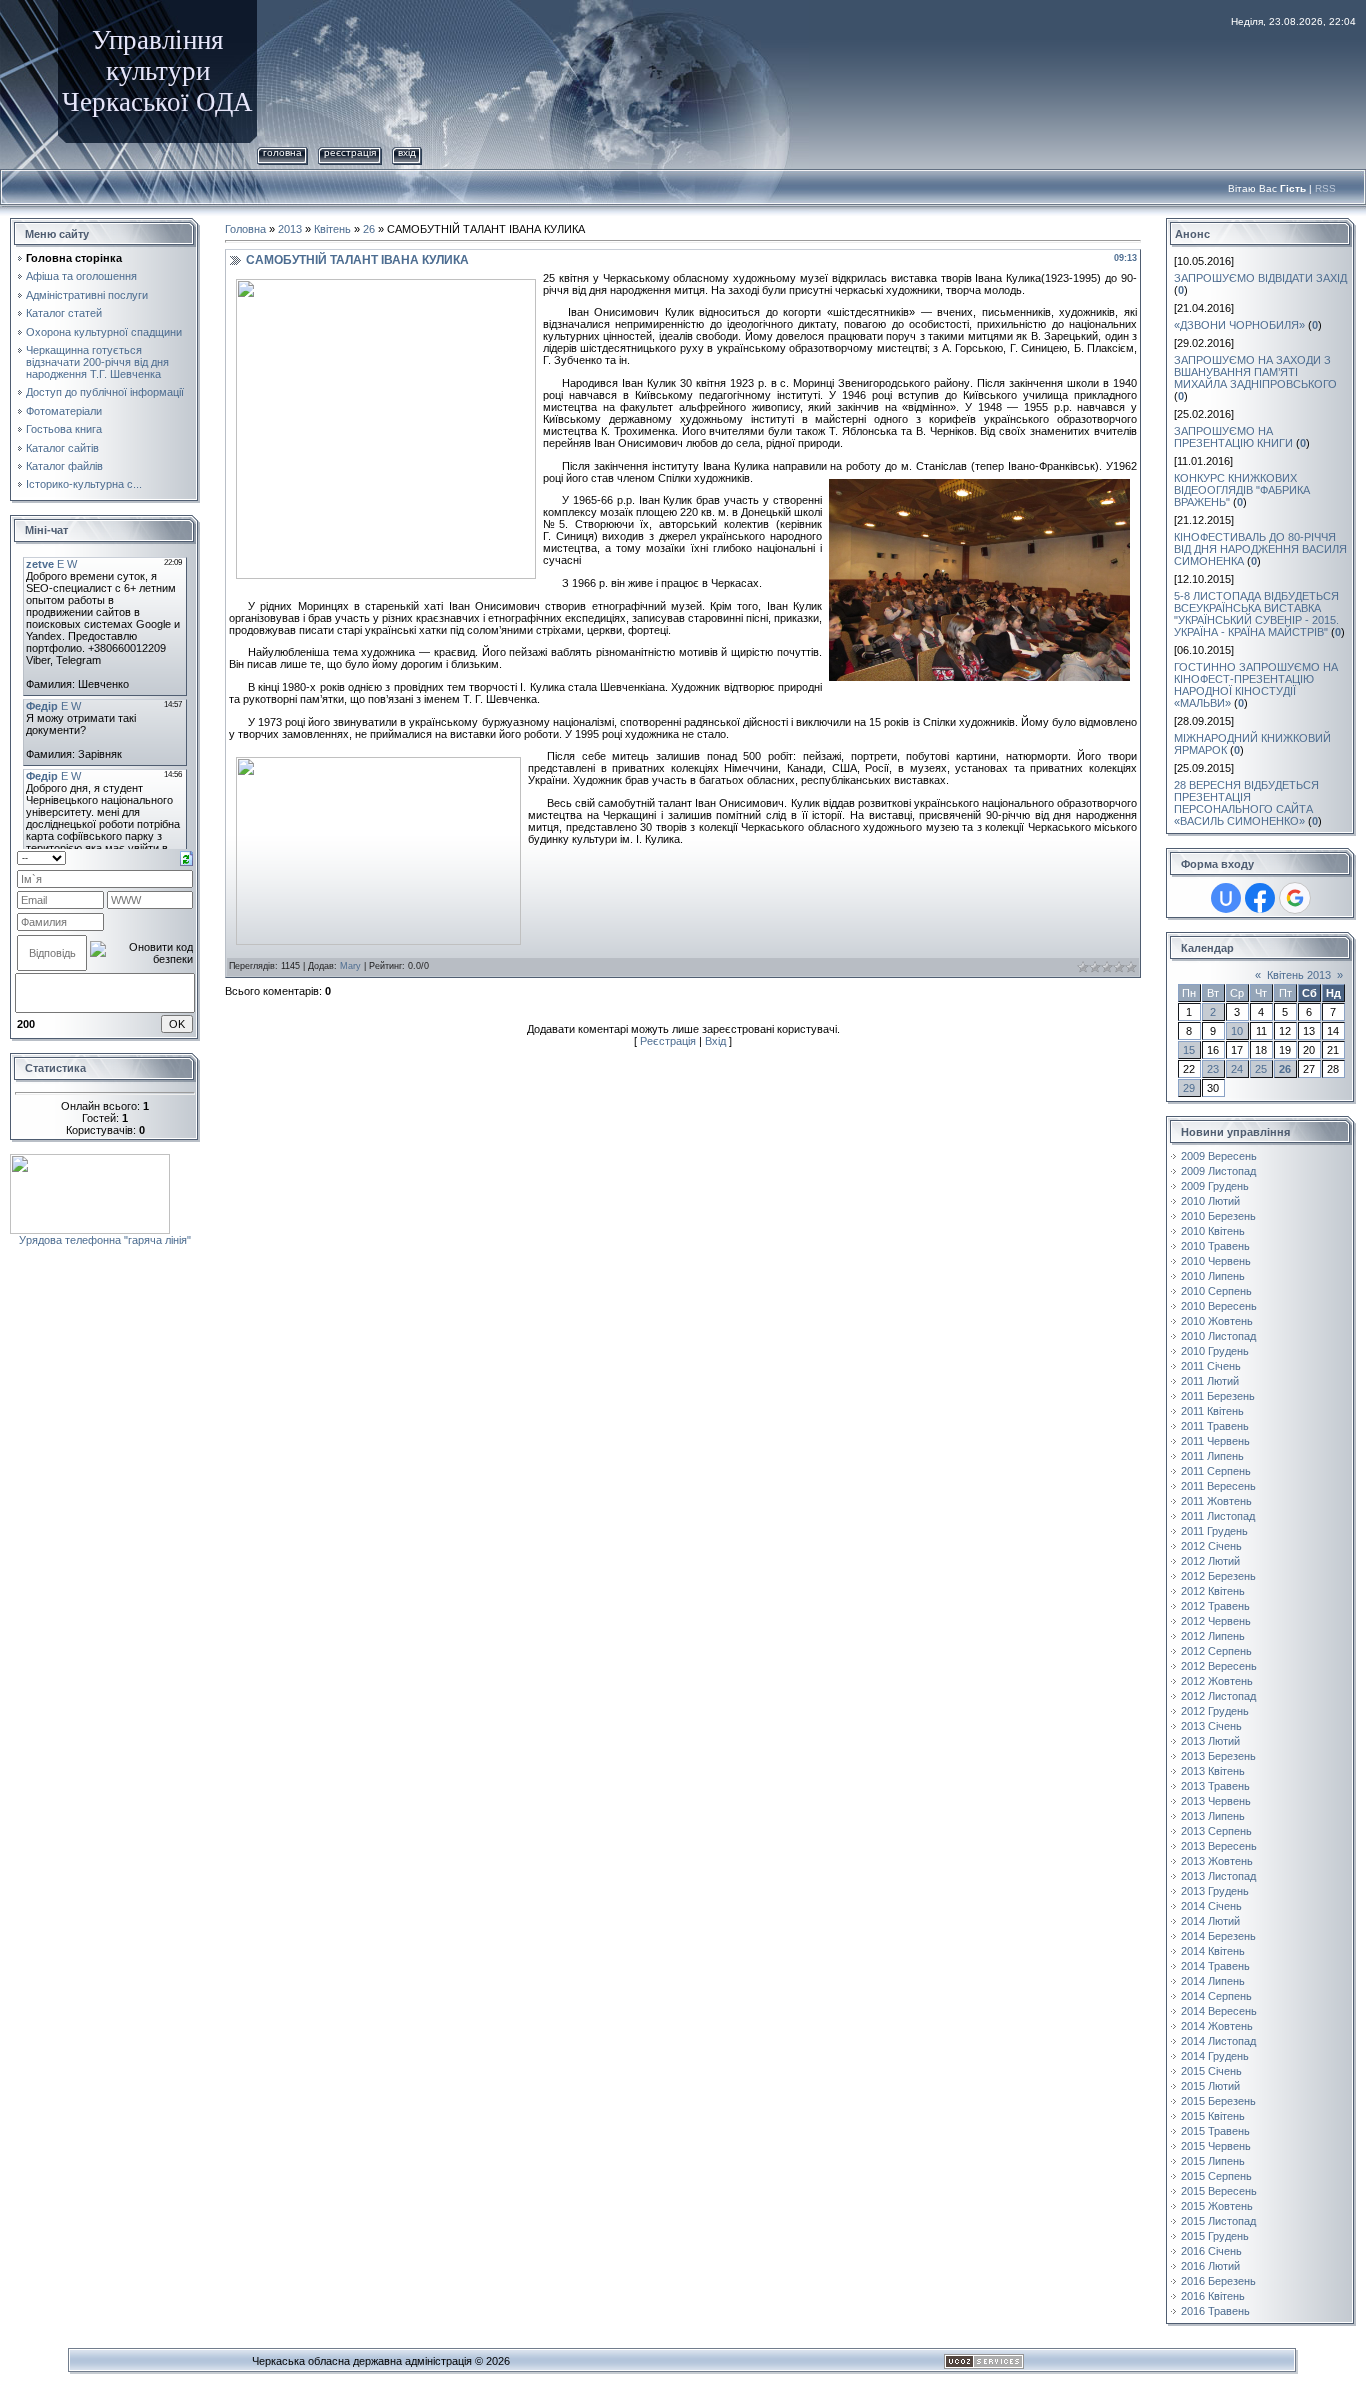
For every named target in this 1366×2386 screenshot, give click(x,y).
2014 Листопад (1218, 2041)
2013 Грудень (1215, 1891)
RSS (1325, 188)
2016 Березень (1218, 2281)
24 (1237, 1069)
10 (1237, 1031)
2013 (290, 229)
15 (1189, 1050)
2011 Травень (1215, 1426)
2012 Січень (1211, 1546)
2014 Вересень (1219, 2011)
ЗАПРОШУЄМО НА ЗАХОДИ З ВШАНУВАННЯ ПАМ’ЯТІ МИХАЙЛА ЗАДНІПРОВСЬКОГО (1255, 372)
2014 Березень (1218, 1936)
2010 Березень (1218, 1216)
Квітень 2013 (1299, 975)
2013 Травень (1215, 1786)
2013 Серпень (1216, 1831)
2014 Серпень (1216, 1996)
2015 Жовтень (1217, 2206)
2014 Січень (1211, 1906)
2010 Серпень (1216, 1291)
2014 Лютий (1210, 1921)
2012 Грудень (1215, 1711)
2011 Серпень (1216, 1471)
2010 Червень (1216, 1261)
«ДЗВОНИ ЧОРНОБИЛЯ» (1239, 325)
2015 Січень (1211, 2071)
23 (1213, 1069)
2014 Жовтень (1217, 2026)
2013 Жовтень (1217, 1861)
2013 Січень (1211, 1726)
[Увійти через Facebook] (1260, 898)
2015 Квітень (1213, 2116)
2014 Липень (1213, 1981)
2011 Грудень (1214, 1531)
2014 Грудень (1215, 2056)
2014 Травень (1215, 1966)
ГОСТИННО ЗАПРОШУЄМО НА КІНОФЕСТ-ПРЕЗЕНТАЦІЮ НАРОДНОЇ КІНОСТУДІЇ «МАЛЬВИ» (1256, 685)
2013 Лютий (1210, 1741)
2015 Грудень (1215, 2236)
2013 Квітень (1213, 1771)
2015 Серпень (1216, 2176)
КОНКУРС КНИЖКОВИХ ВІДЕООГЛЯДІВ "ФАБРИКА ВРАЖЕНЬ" (1242, 490)
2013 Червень (1216, 1801)
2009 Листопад (1218, 1171)
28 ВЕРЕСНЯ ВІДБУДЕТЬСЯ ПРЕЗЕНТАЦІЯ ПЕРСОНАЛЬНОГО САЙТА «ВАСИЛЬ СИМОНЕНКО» (1246, 803)
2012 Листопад (1218, 1696)
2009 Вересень (1219, 1156)
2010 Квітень (1213, 1231)
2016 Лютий (1210, 2266)
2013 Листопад (1218, 1876)
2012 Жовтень (1217, 1681)
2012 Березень (1218, 1576)
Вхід (407, 152)
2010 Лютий (1210, 1201)
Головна (282, 152)
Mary (350, 966)
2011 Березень (1218, 1396)
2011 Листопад (1218, 1516)
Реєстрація (350, 152)
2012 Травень (1215, 1606)
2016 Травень (1215, 2311)
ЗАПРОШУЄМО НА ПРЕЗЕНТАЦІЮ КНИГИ (1233, 437)
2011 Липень (1212, 1456)
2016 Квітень (1213, 2296)
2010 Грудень (1215, 1351)
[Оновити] (186, 857)
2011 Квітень (1212, 1411)
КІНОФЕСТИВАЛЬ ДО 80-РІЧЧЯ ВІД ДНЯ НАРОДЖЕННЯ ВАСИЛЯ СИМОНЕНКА (1260, 549)
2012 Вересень (1219, 1666)
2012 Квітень (1213, 1591)
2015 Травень (1215, 2131)
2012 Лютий (1210, 1561)
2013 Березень (1218, 1756)
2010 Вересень (1219, 1306)
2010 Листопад (1218, 1336)
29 (1189, 1088)
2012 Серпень (1216, 1651)
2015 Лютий (1210, 2086)
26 (369, 229)
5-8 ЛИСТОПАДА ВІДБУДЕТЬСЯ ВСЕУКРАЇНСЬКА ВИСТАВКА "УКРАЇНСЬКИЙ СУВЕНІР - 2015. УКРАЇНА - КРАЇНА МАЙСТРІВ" (1256, 614)
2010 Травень (1215, 1246)
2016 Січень (1211, 2251)
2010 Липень (1213, 1276)
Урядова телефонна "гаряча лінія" (105, 1240)
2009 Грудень (1215, 1186)
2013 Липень (1213, 1816)
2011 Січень (1211, 1366)
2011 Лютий (1210, 1381)
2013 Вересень (1219, 1846)
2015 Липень (1213, 2161)
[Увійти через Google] (1295, 898)
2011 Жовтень (1216, 1501)
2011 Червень (1215, 1441)
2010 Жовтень (1217, 1321)
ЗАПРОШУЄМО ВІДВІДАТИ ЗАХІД (1260, 278)
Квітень (332, 229)
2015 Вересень (1219, 2191)
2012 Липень (1213, 1636)
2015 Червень (1216, 2146)
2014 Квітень (1213, 1951)
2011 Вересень (1218, 1486)
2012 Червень (1216, 1621)
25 (1261, 1069)
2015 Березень (1218, 2101)
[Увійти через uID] (1226, 898)
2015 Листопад (1218, 2221)
